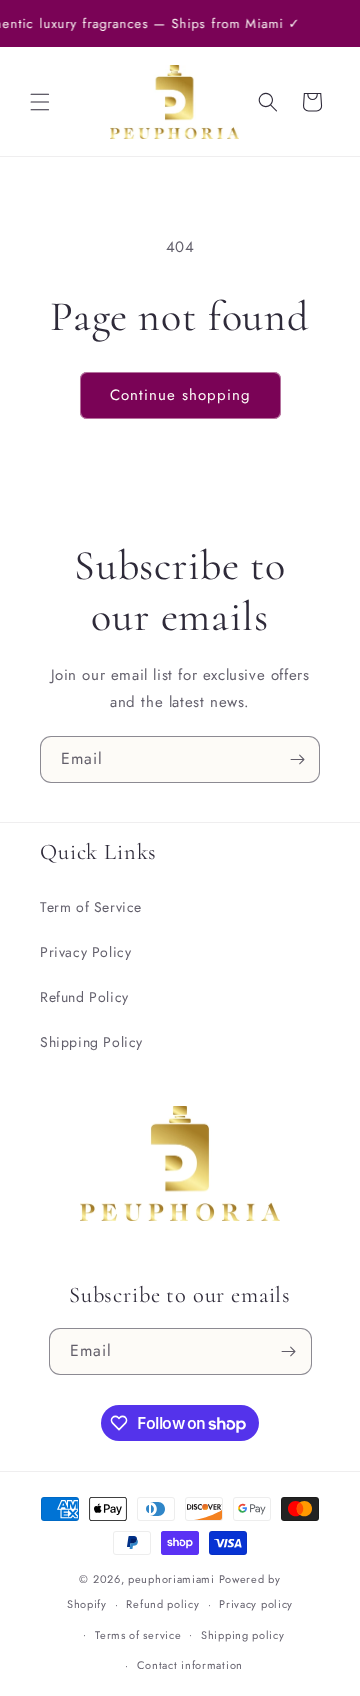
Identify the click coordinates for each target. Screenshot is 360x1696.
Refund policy (162, 1604)
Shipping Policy (91, 1042)
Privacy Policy (85, 952)
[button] (40, 102)
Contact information (190, 1665)
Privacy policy (256, 1604)
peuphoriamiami (171, 1579)
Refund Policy (84, 997)
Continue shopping (180, 395)
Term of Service (91, 907)
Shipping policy (243, 1635)
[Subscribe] (297, 759)
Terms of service (138, 1635)
